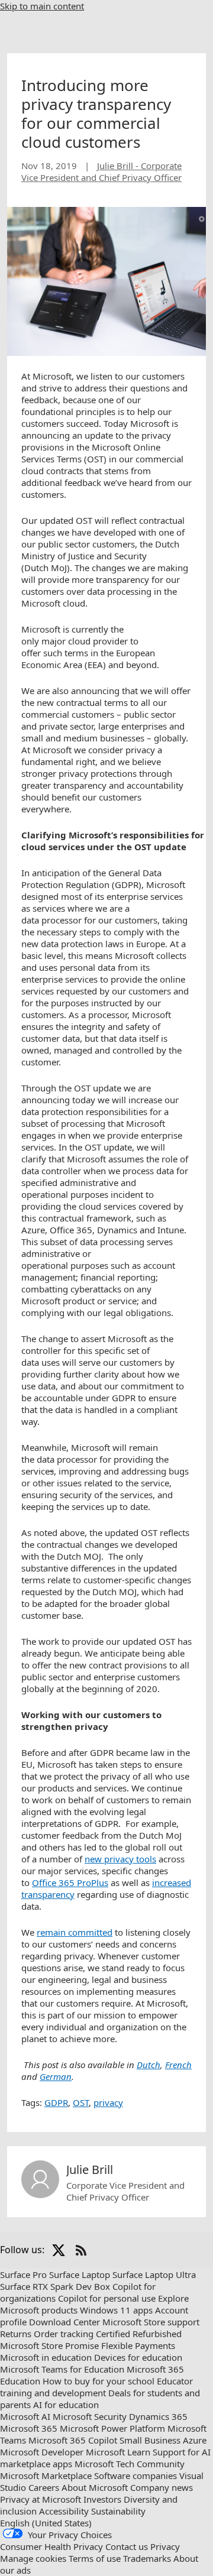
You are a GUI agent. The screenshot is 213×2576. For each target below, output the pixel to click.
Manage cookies (33, 2558)
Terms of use (95, 2558)
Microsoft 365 (29, 2428)
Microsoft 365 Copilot (73, 2440)
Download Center (64, 2322)
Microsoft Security (90, 2416)
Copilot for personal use (107, 2298)
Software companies (135, 2475)
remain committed (75, 1932)
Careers (44, 2487)
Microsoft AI (25, 2416)
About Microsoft (95, 2487)
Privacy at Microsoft (41, 2499)
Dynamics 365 (158, 2416)
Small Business (150, 2440)
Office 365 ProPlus (70, 1882)
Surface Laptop (80, 2274)
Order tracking (64, 2334)
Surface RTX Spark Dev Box (55, 2286)
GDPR (56, 2102)
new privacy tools (120, 1859)
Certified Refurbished (139, 2334)
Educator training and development (96, 2387)
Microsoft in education (46, 2357)
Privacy (165, 2546)
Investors (102, 2499)
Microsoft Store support (151, 2322)
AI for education (66, 2405)
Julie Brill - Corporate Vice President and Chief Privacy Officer (101, 171)
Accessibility (64, 2511)
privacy (108, 2102)
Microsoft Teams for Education (62, 2369)
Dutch (149, 2065)
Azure (195, 2440)
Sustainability (118, 2511)
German (56, 2076)
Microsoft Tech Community (130, 2464)
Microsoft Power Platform (112, 2428)
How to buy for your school (99, 2381)
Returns (16, 2334)
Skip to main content (42, 6)
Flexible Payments (138, 2345)
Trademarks (147, 2558)
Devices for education (138, 2357)
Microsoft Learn (118, 2452)
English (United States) (46, 2523)
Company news (162, 2487)
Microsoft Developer (42, 2452)
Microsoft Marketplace (46, 2475)
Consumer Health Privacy (51, 2546)
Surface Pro (23, 2274)
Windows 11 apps (116, 2310)
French (178, 2065)
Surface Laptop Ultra (154, 2274)
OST (81, 2102)
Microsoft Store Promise (49, 2345)
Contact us (127, 2546)
